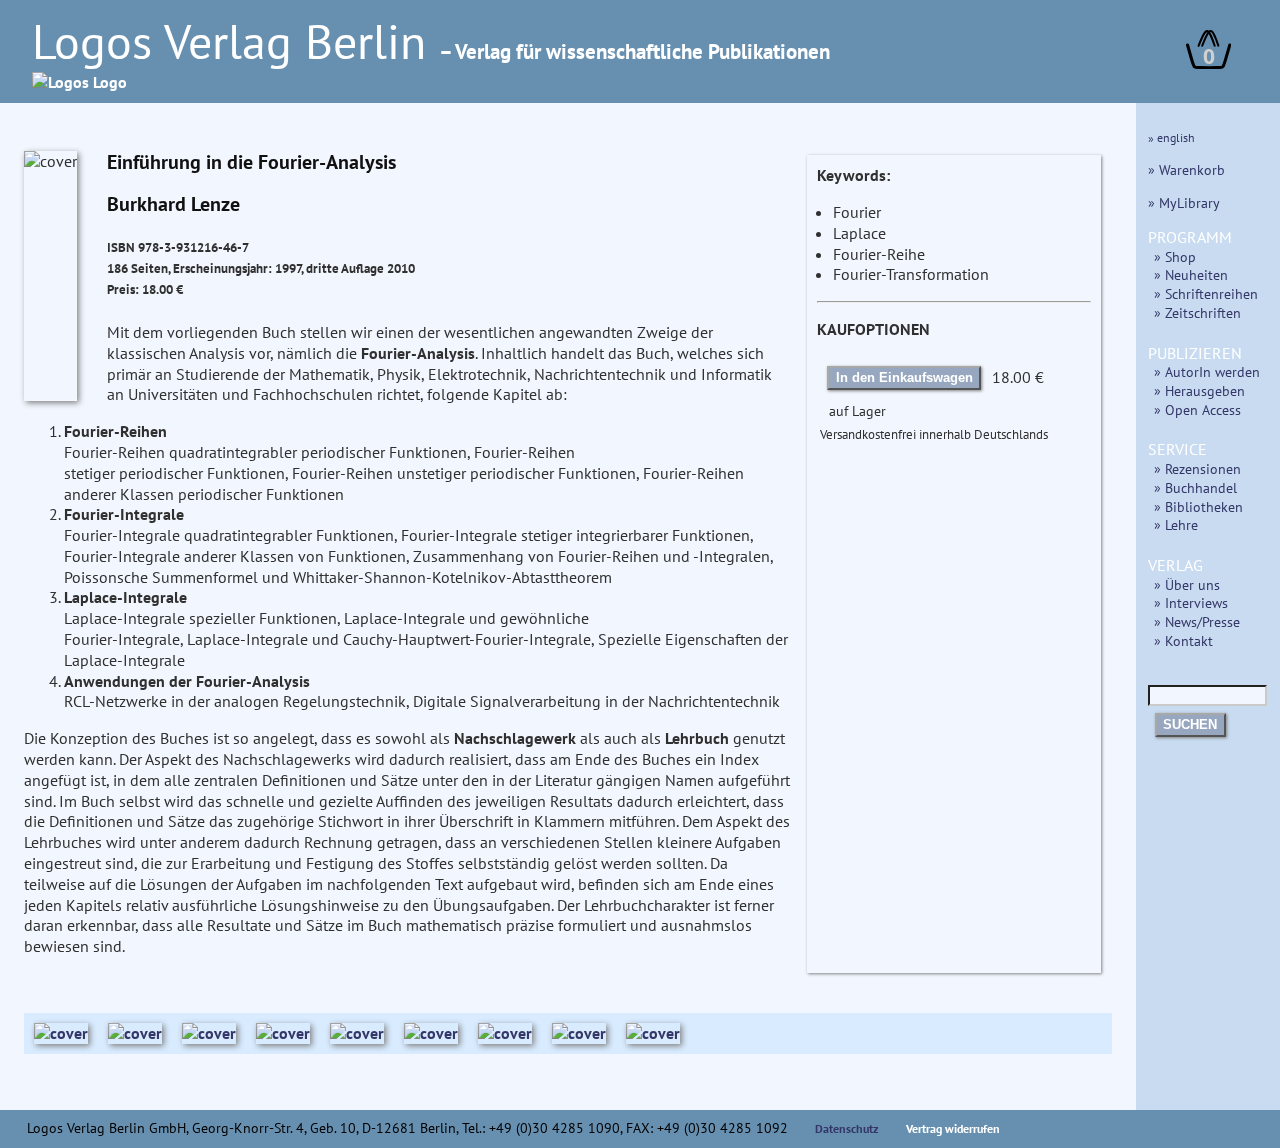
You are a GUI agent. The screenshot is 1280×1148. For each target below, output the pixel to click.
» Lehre (1176, 524)
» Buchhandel (1195, 487)
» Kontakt (1183, 640)
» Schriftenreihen (1206, 293)
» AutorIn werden (1207, 371)
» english (1171, 137)
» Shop (1175, 256)
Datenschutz (847, 1128)
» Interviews (1191, 602)
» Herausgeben (1199, 390)
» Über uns (1187, 584)
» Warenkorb (1186, 169)
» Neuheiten (1191, 274)
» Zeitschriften (1197, 312)
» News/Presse (1197, 621)
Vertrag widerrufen (953, 1128)
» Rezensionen (1197, 468)
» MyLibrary (1184, 202)
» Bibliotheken (1198, 506)
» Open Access (1197, 409)
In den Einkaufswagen (904, 377)
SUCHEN (1190, 724)
